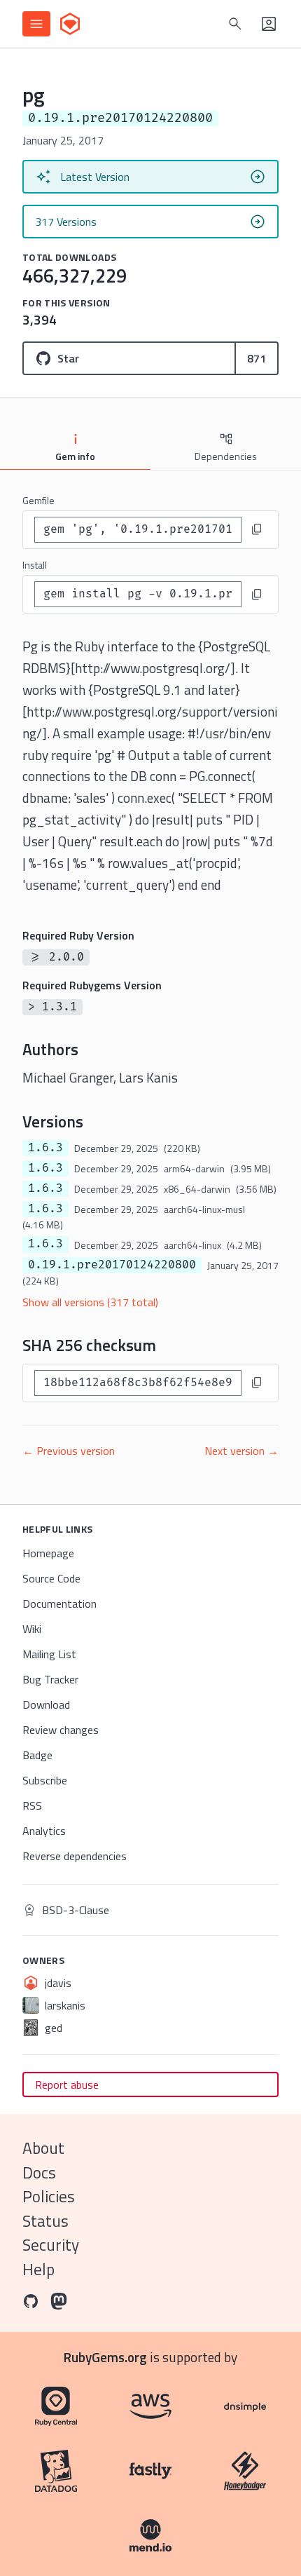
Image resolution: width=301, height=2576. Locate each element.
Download (46, 1704)
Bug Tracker (50, 1679)
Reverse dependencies (75, 1856)
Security (51, 2245)
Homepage (48, 1553)
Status (45, 2221)
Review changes (61, 1730)
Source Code (51, 1578)
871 (257, 358)
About (43, 2148)
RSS (32, 1805)
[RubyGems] (70, 24)
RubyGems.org (105, 2357)
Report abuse (67, 2084)
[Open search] (235, 24)
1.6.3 (45, 1148)
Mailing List (49, 1654)
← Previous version (69, 1451)
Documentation (59, 1604)
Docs (39, 2172)
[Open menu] (36, 24)
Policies (49, 2196)
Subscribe (45, 1780)
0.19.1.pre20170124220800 (112, 1265)
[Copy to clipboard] (257, 529)
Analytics (44, 1831)
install (35, 565)
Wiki (32, 1629)
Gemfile (38, 500)
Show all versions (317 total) (90, 1302)
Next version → (241, 1451)
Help (38, 2269)
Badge (37, 1755)
